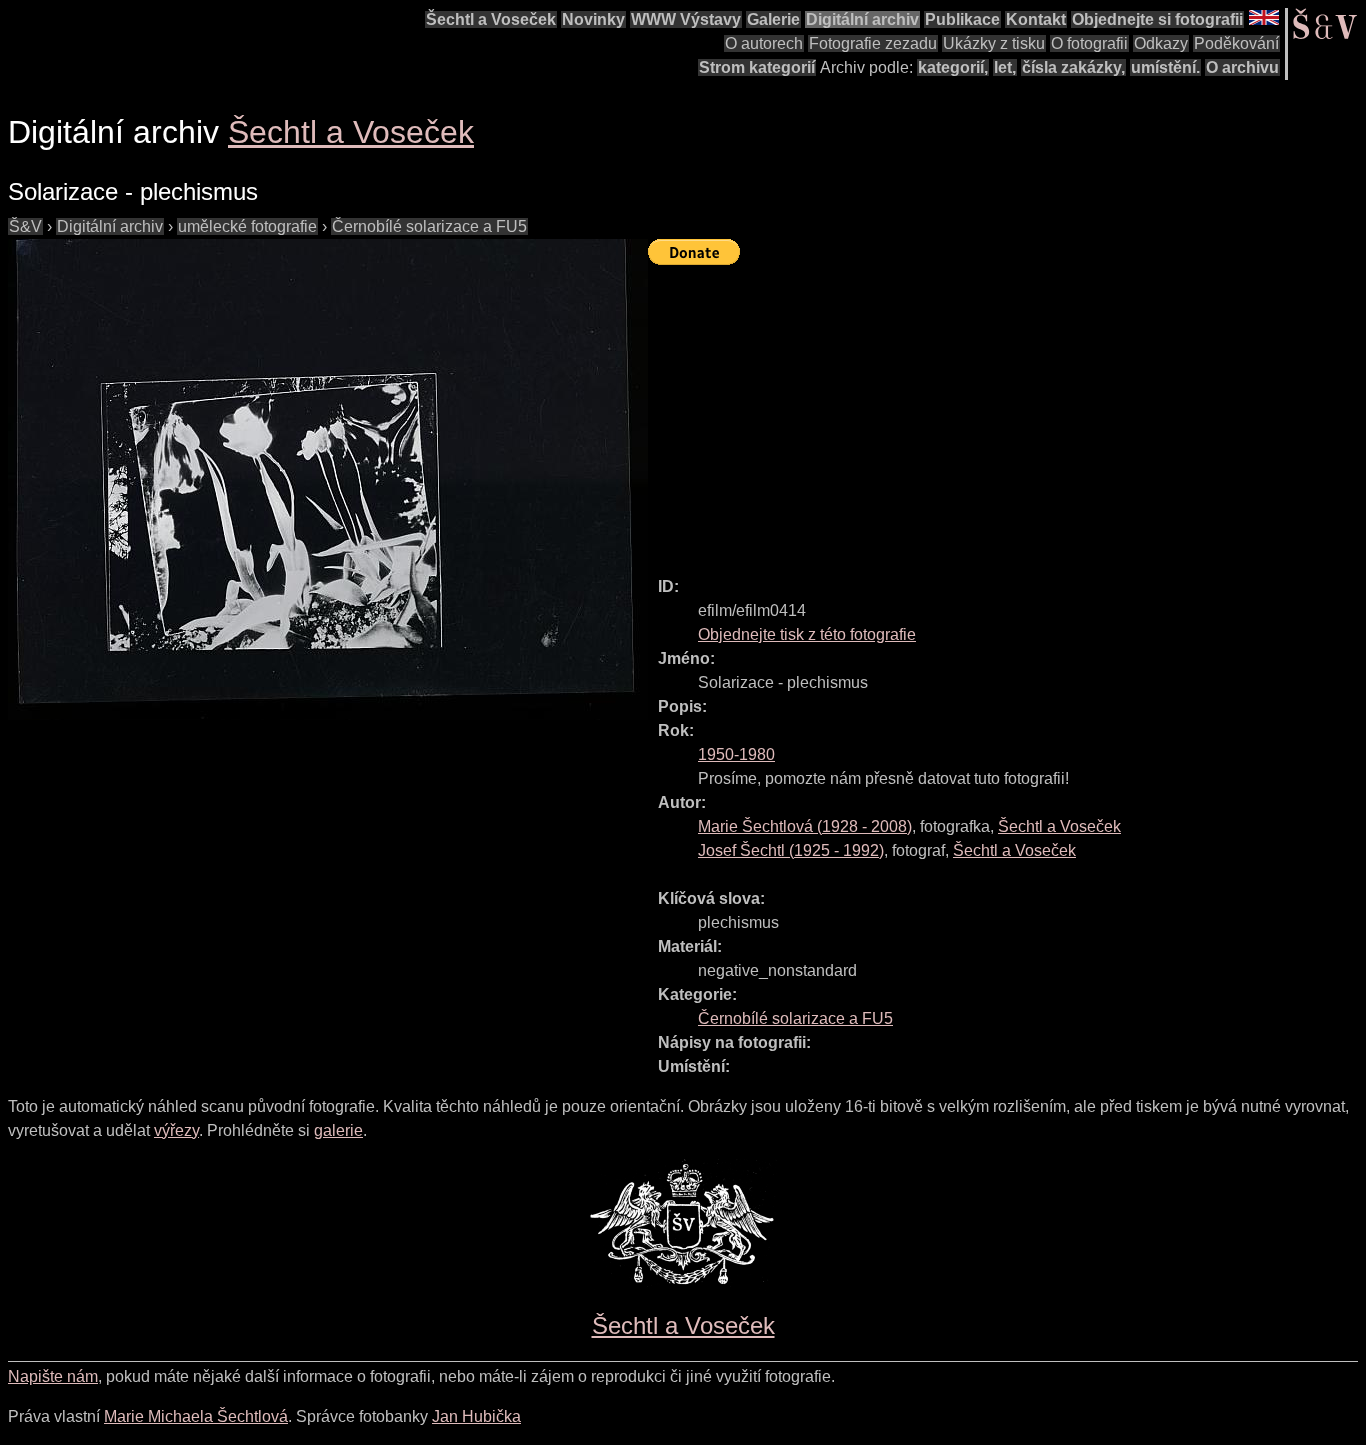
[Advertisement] (1007, 412)
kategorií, (953, 67)
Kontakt (1036, 19)
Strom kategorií (757, 67)
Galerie (773, 19)
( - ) (805, 826)
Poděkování (1236, 43)
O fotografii (1089, 43)
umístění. (1165, 67)
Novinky (593, 19)
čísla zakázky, (1073, 67)
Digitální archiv (862, 19)
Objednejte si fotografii (1157, 19)
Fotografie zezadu (873, 43)
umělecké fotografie (247, 226)
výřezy (176, 1130)
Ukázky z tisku (994, 43)
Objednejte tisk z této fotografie (807, 634)
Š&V (25, 226)
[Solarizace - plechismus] (328, 479)
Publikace (962, 19)
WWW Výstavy (686, 19)
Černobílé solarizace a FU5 (429, 226)
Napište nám (53, 1376)
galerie (338, 1130)
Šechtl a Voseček (491, 19)
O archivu (1242, 67)
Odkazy (1161, 43)
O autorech (764, 43)
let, (1005, 67)
